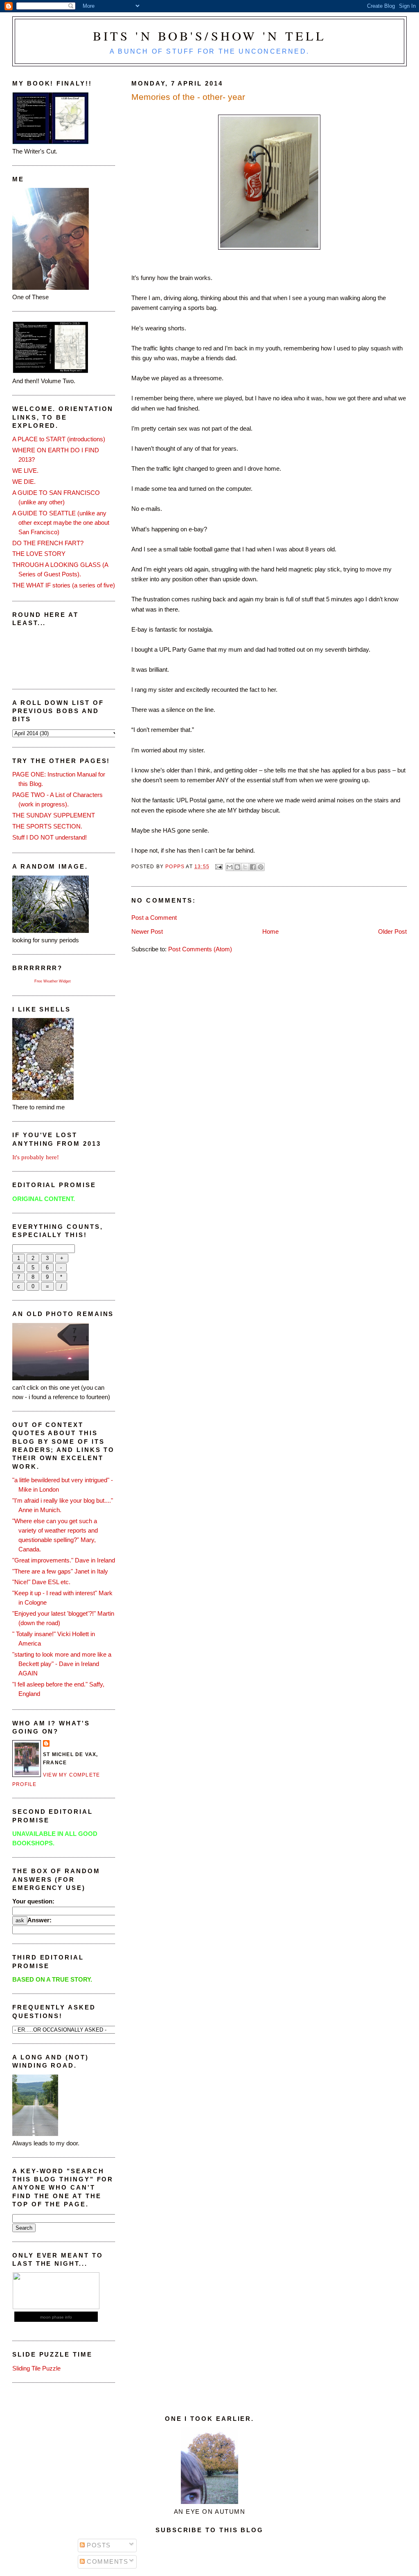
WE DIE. (24, 482)
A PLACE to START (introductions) (59, 439)
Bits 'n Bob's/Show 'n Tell (210, 36)
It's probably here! (36, 1157)
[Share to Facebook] (253, 867)
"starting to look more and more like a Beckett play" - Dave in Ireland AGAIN (62, 1664)
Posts (98, 2545)
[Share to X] (245, 867)
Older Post (392, 931)
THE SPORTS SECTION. (47, 826)
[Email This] (230, 867)
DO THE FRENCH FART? (48, 543)
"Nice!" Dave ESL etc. (41, 1582)
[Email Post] (219, 867)
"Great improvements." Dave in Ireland (64, 1560)
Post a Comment (154, 918)
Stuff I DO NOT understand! (50, 837)
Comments (107, 2561)
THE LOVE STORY (39, 554)
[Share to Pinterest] (261, 867)
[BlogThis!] (237, 867)
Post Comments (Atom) (200, 949)
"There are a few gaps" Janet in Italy (60, 1571)
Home (270, 931)
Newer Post (147, 931)
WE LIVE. (25, 471)
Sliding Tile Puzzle (36, 2368)
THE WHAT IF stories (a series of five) (64, 585)
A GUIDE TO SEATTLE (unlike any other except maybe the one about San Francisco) (61, 523)
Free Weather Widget (53, 981)
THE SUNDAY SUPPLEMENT (54, 815)
